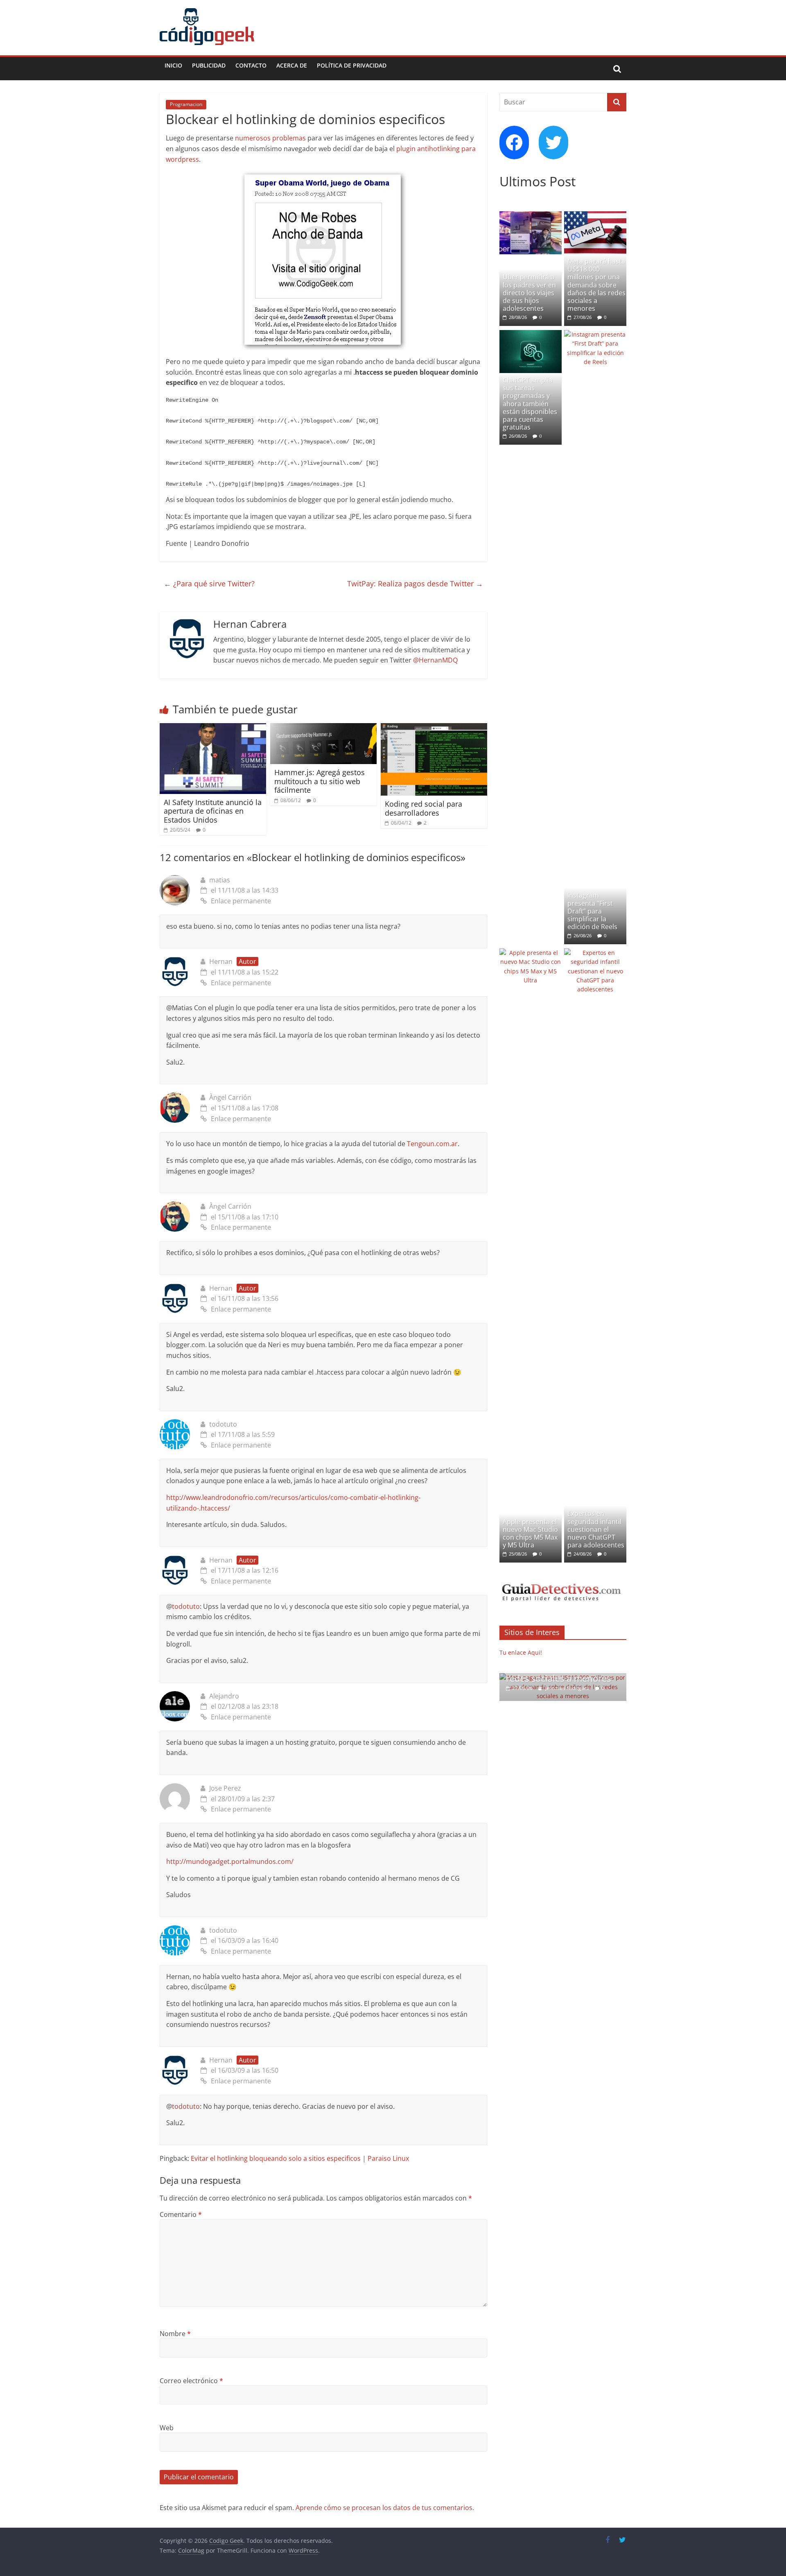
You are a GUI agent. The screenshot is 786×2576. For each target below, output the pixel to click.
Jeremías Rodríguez (568, 1688)
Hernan (221, 961)
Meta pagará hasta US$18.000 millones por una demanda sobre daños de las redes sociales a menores (596, 285)
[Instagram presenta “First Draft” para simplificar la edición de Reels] (595, 334)
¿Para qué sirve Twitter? (209, 584)
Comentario (181, 2214)
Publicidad (209, 65)
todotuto (223, 1424)
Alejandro (224, 1696)
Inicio (173, 65)
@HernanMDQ (435, 660)
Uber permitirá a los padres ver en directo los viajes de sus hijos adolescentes (529, 293)
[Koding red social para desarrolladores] (434, 728)
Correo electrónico (191, 2381)
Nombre (175, 2334)
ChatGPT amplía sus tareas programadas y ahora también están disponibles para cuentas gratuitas (530, 404)
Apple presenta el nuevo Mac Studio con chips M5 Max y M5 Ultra (530, 1533)
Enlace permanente (241, 901)
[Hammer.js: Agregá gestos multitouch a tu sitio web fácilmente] (323, 728)
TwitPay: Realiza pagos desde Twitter (415, 584)
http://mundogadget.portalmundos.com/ (230, 1861)
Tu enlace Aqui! (521, 1652)
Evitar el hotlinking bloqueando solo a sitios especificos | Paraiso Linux (300, 2158)
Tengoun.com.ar (432, 1144)
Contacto (251, 65)
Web (167, 2428)
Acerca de (292, 65)
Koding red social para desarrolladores (423, 808)
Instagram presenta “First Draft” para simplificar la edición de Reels (592, 911)
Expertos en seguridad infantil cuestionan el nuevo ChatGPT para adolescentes (596, 1529)
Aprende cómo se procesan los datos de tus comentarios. (385, 2508)
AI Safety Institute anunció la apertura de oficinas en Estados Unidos (213, 811)
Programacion (186, 104)
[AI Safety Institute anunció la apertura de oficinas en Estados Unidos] (213, 728)
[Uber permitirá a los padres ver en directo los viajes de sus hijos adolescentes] (531, 216)
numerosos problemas (270, 138)
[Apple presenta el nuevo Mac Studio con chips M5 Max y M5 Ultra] (531, 953)
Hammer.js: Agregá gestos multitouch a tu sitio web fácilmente (320, 781)
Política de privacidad (352, 65)
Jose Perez (225, 1788)
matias (220, 880)
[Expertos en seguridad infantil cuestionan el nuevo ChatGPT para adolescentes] (595, 953)
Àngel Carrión (230, 1097)
